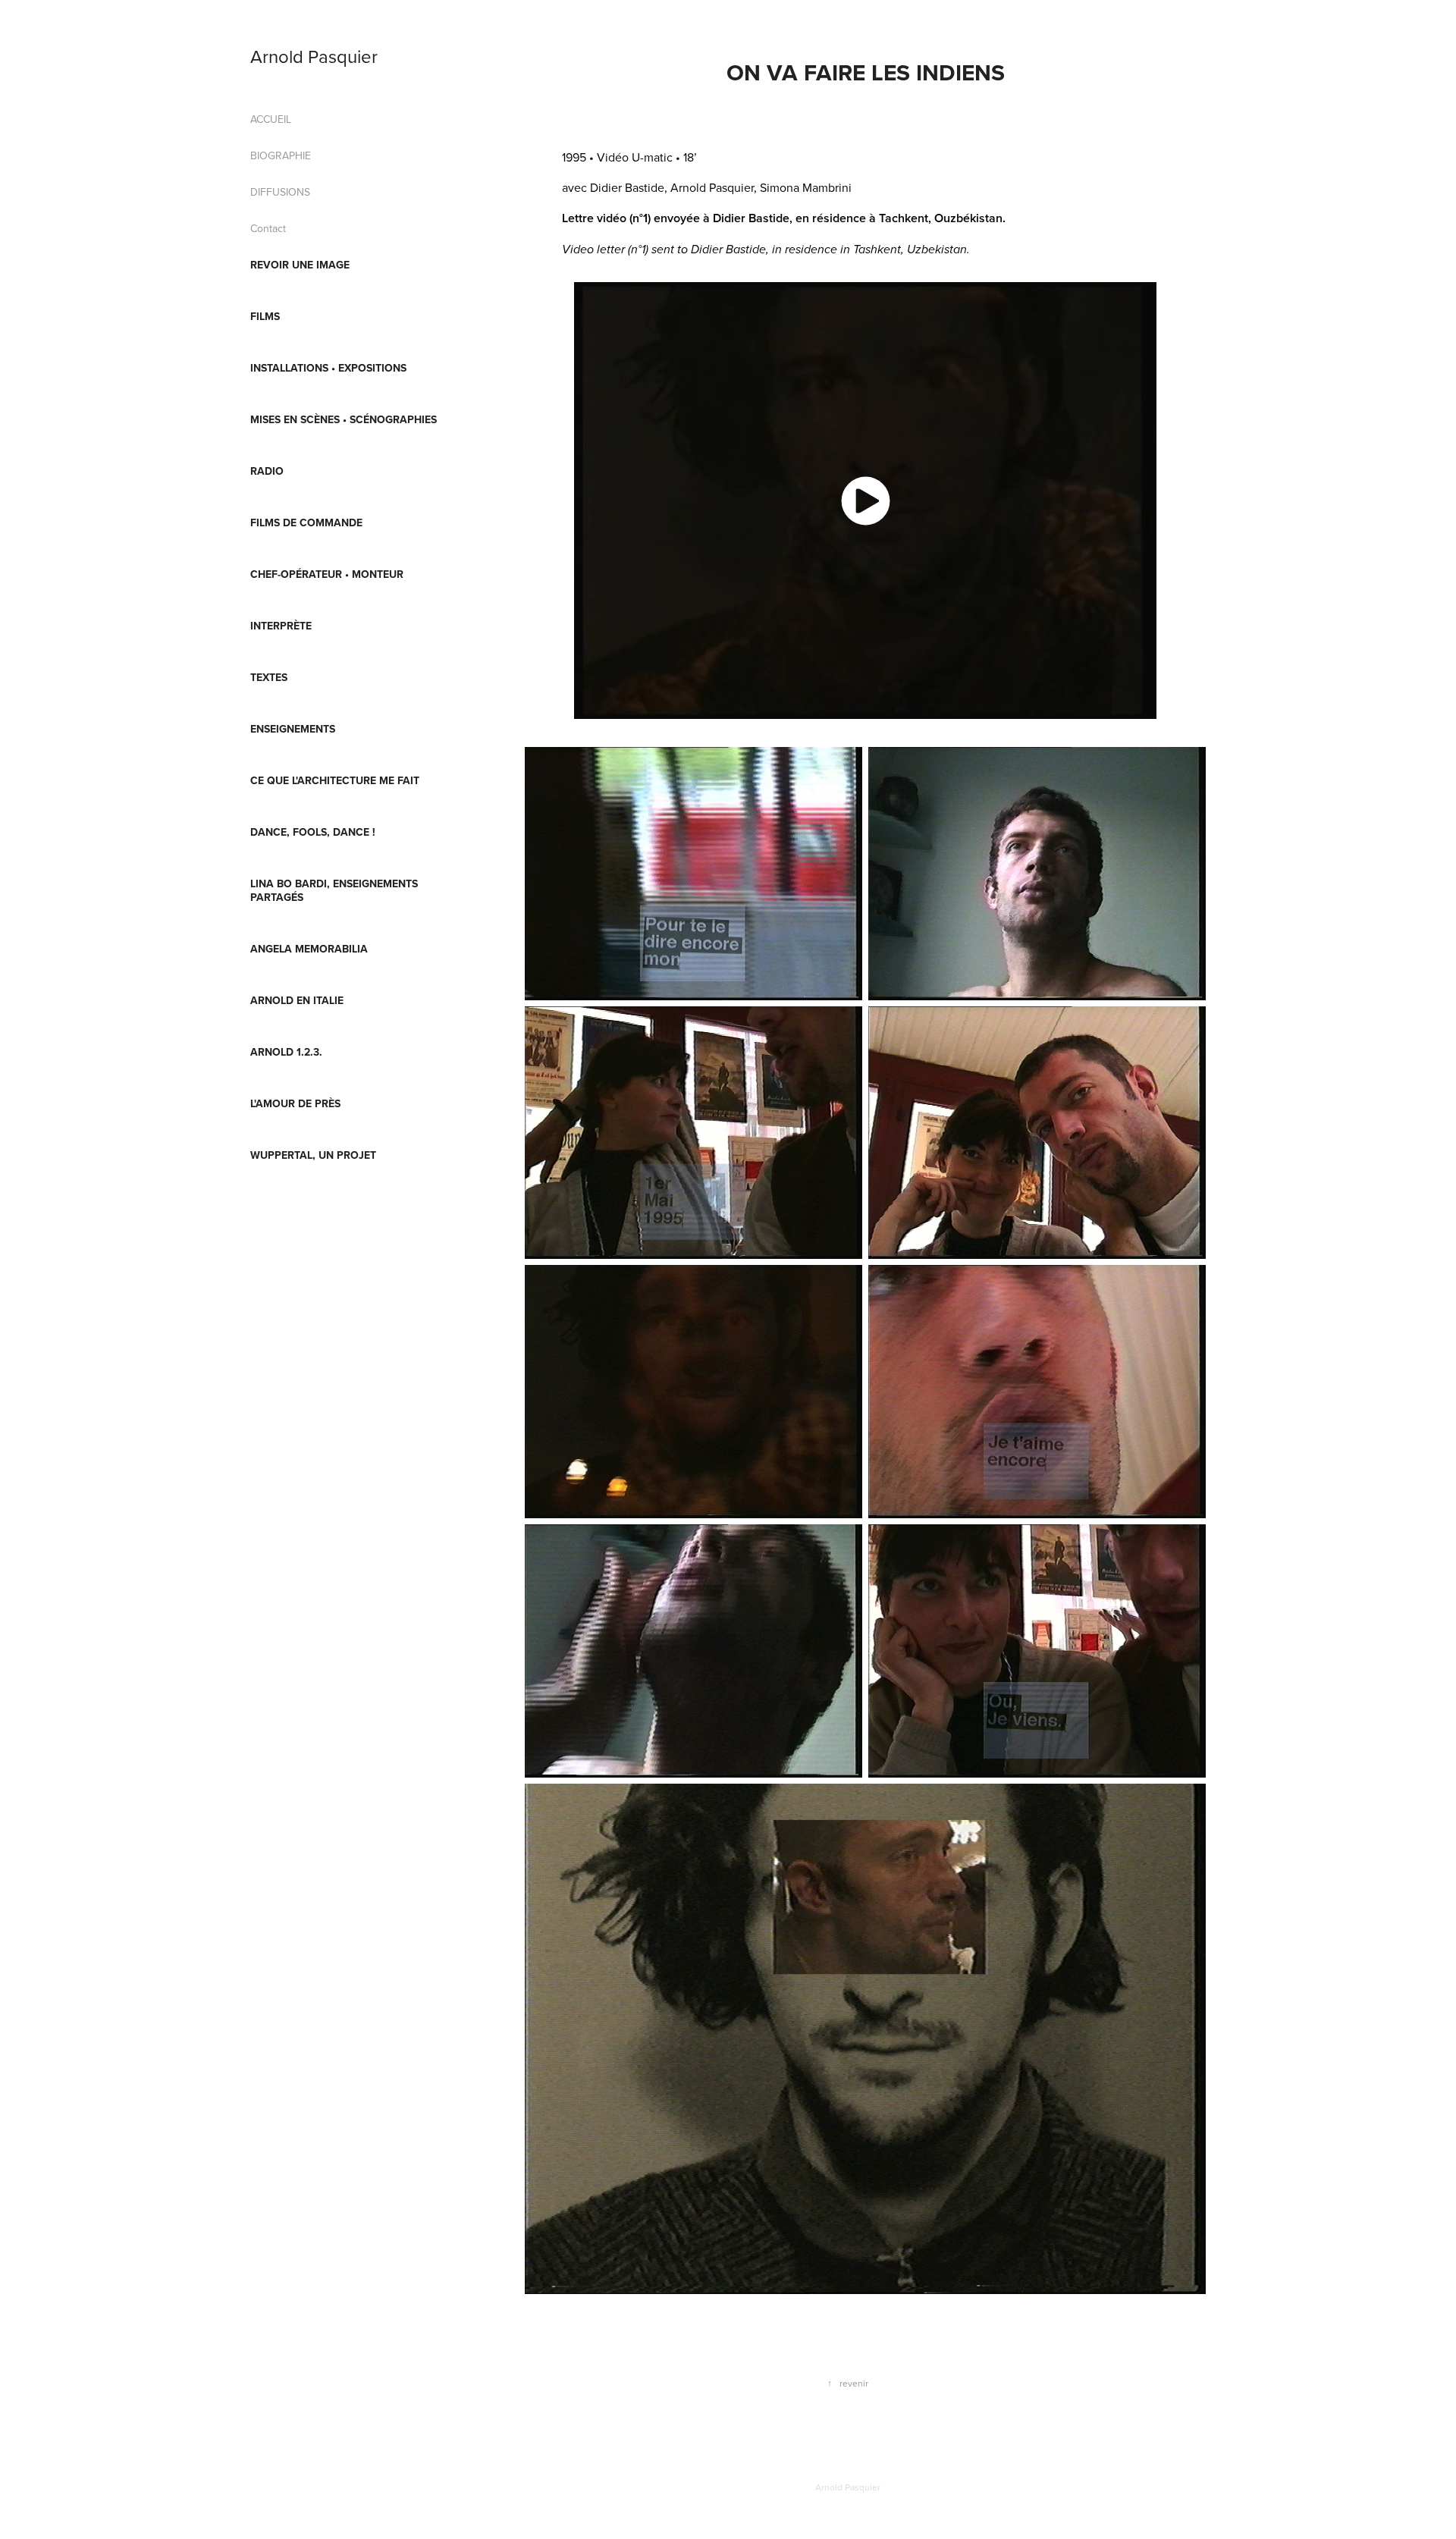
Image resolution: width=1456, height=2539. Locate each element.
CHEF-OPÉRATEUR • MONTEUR (327, 574)
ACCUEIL (271, 119)
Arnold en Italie (297, 1000)
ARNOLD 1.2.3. (286, 1052)
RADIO (267, 471)
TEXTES (269, 677)
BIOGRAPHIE (281, 155)
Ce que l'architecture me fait (335, 780)
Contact (268, 228)
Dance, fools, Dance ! (313, 832)
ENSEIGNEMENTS (293, 729)
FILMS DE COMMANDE (306, 523)
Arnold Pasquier (314, 56)
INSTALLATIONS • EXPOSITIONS (328, 368)
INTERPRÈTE (281, 626)
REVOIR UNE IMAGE (300, 265)
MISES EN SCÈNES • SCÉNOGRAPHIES (344, 419)
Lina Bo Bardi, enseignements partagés (334, 890)
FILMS (265, 316)
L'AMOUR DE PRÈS (295, 1103)
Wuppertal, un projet (313, 1155)
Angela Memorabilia (309, 949)
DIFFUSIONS (280, 192)
